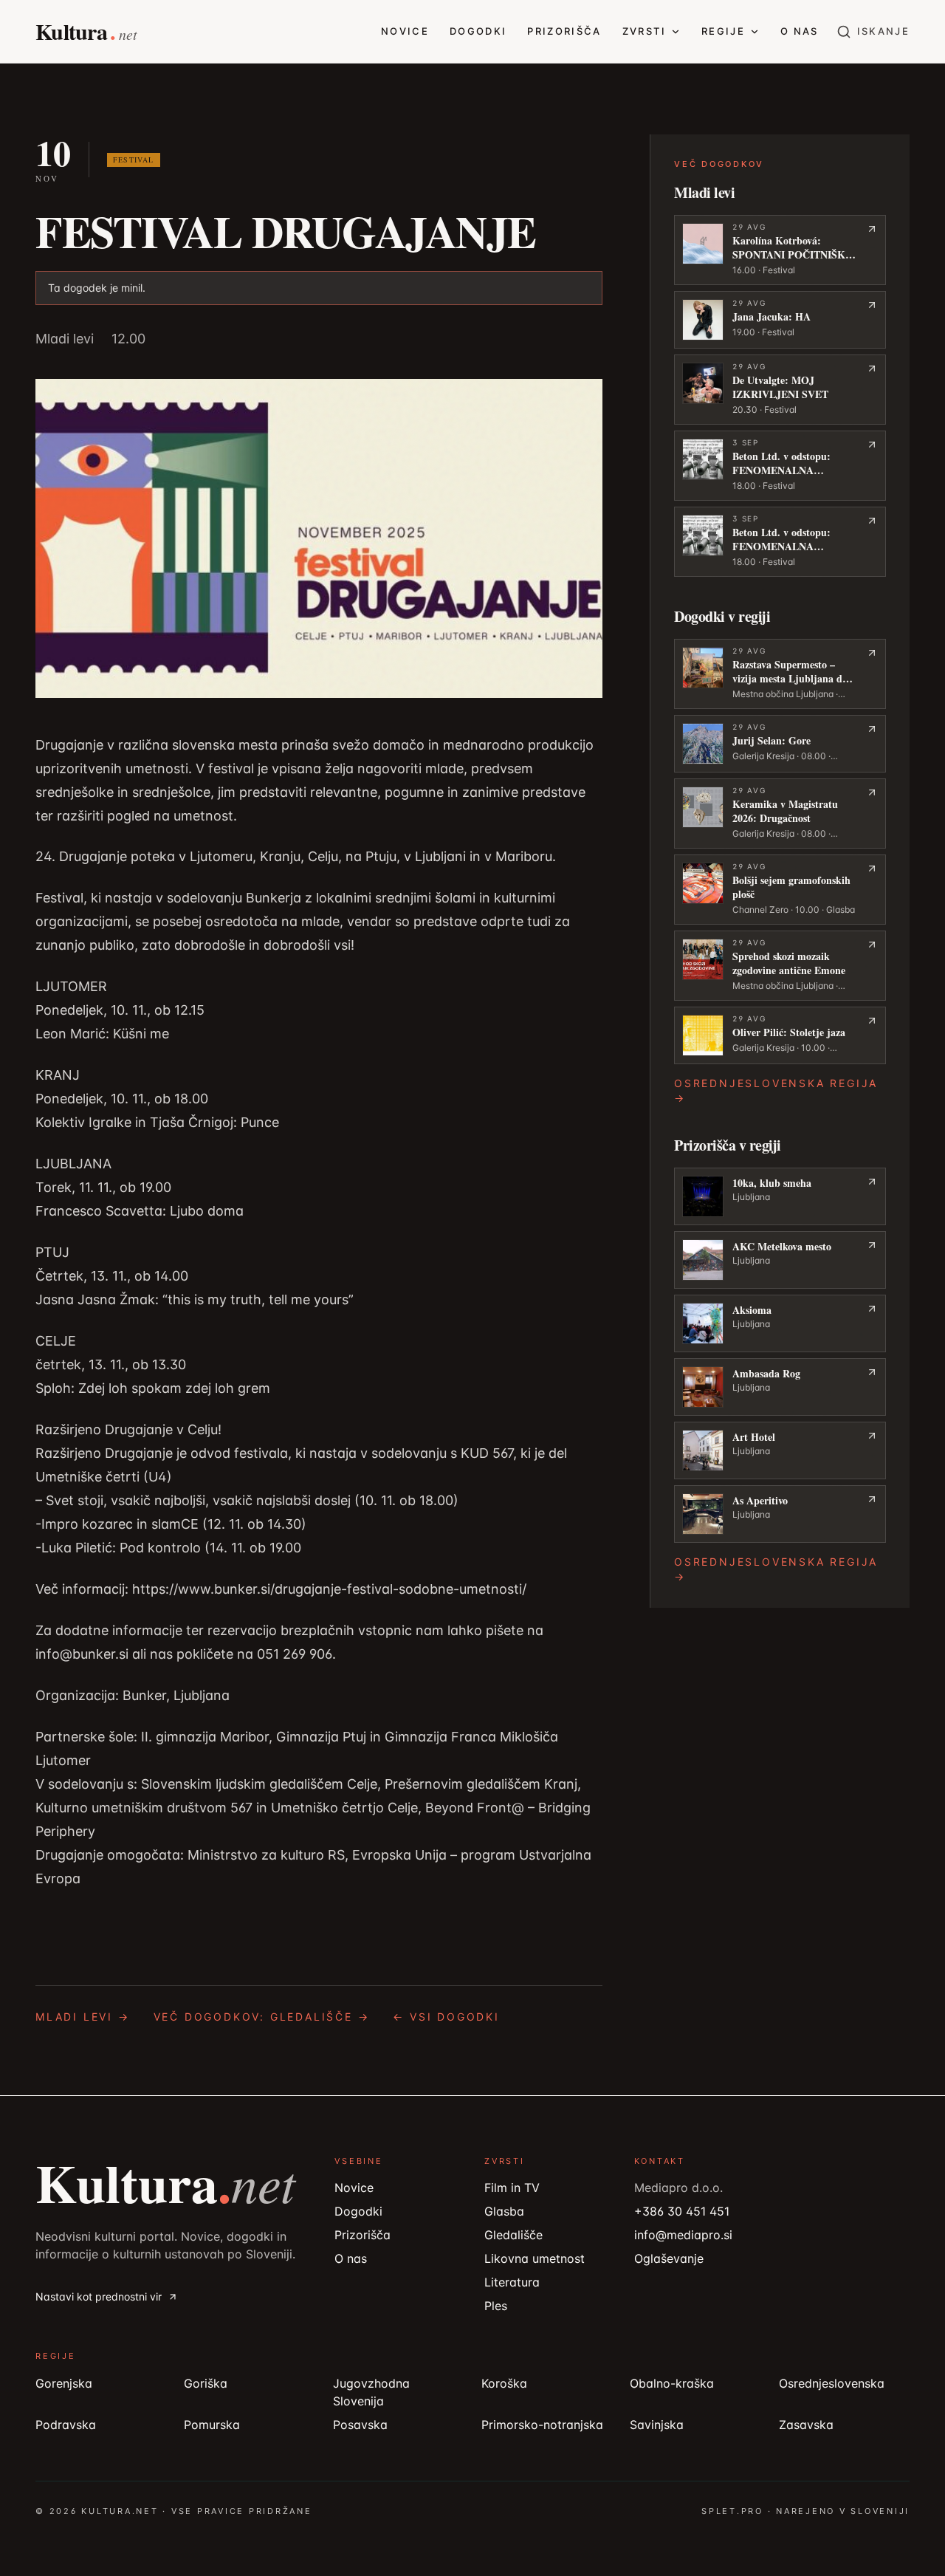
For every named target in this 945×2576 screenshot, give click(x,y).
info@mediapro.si (683, 2235)
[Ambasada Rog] (780, 1387)
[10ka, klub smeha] (780, 1196)
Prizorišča (564, 31)
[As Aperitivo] (780, 1514)
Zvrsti (644, 31)
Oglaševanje (669, 2258)
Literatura (512, 2282)
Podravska (66, 2425)
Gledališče (513, 2235)
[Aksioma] (780, 1323)
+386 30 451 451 (682, 2211)
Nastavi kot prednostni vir (99, 2296)
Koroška (504, 2383)
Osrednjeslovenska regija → (776, 1090)
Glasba (504, 2211)
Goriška (206, 2383)
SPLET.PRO (732, 2511)
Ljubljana (751, 1197)
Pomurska (212, 2425)
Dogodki (478, 31)
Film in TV (512, 2188)
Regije (723, 31)
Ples (496, 2306)
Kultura (165, 2182)
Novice (405, 31)
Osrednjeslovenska (832, 2383)
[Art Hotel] (780, 1450)
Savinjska (657, 2425)
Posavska (360, 2425)
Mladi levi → (83, 2017)
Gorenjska (64, 2383)
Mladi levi (65, 339)
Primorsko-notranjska (542, 2425)
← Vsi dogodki (446, 2017)
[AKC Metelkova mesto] (780, 1260)
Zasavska (806, 2425)
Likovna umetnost (535, 2258)
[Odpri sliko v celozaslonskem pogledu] (319, 538)
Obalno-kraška (672, 2383)
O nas (800, 31)
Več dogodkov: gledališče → (262, 2017)
